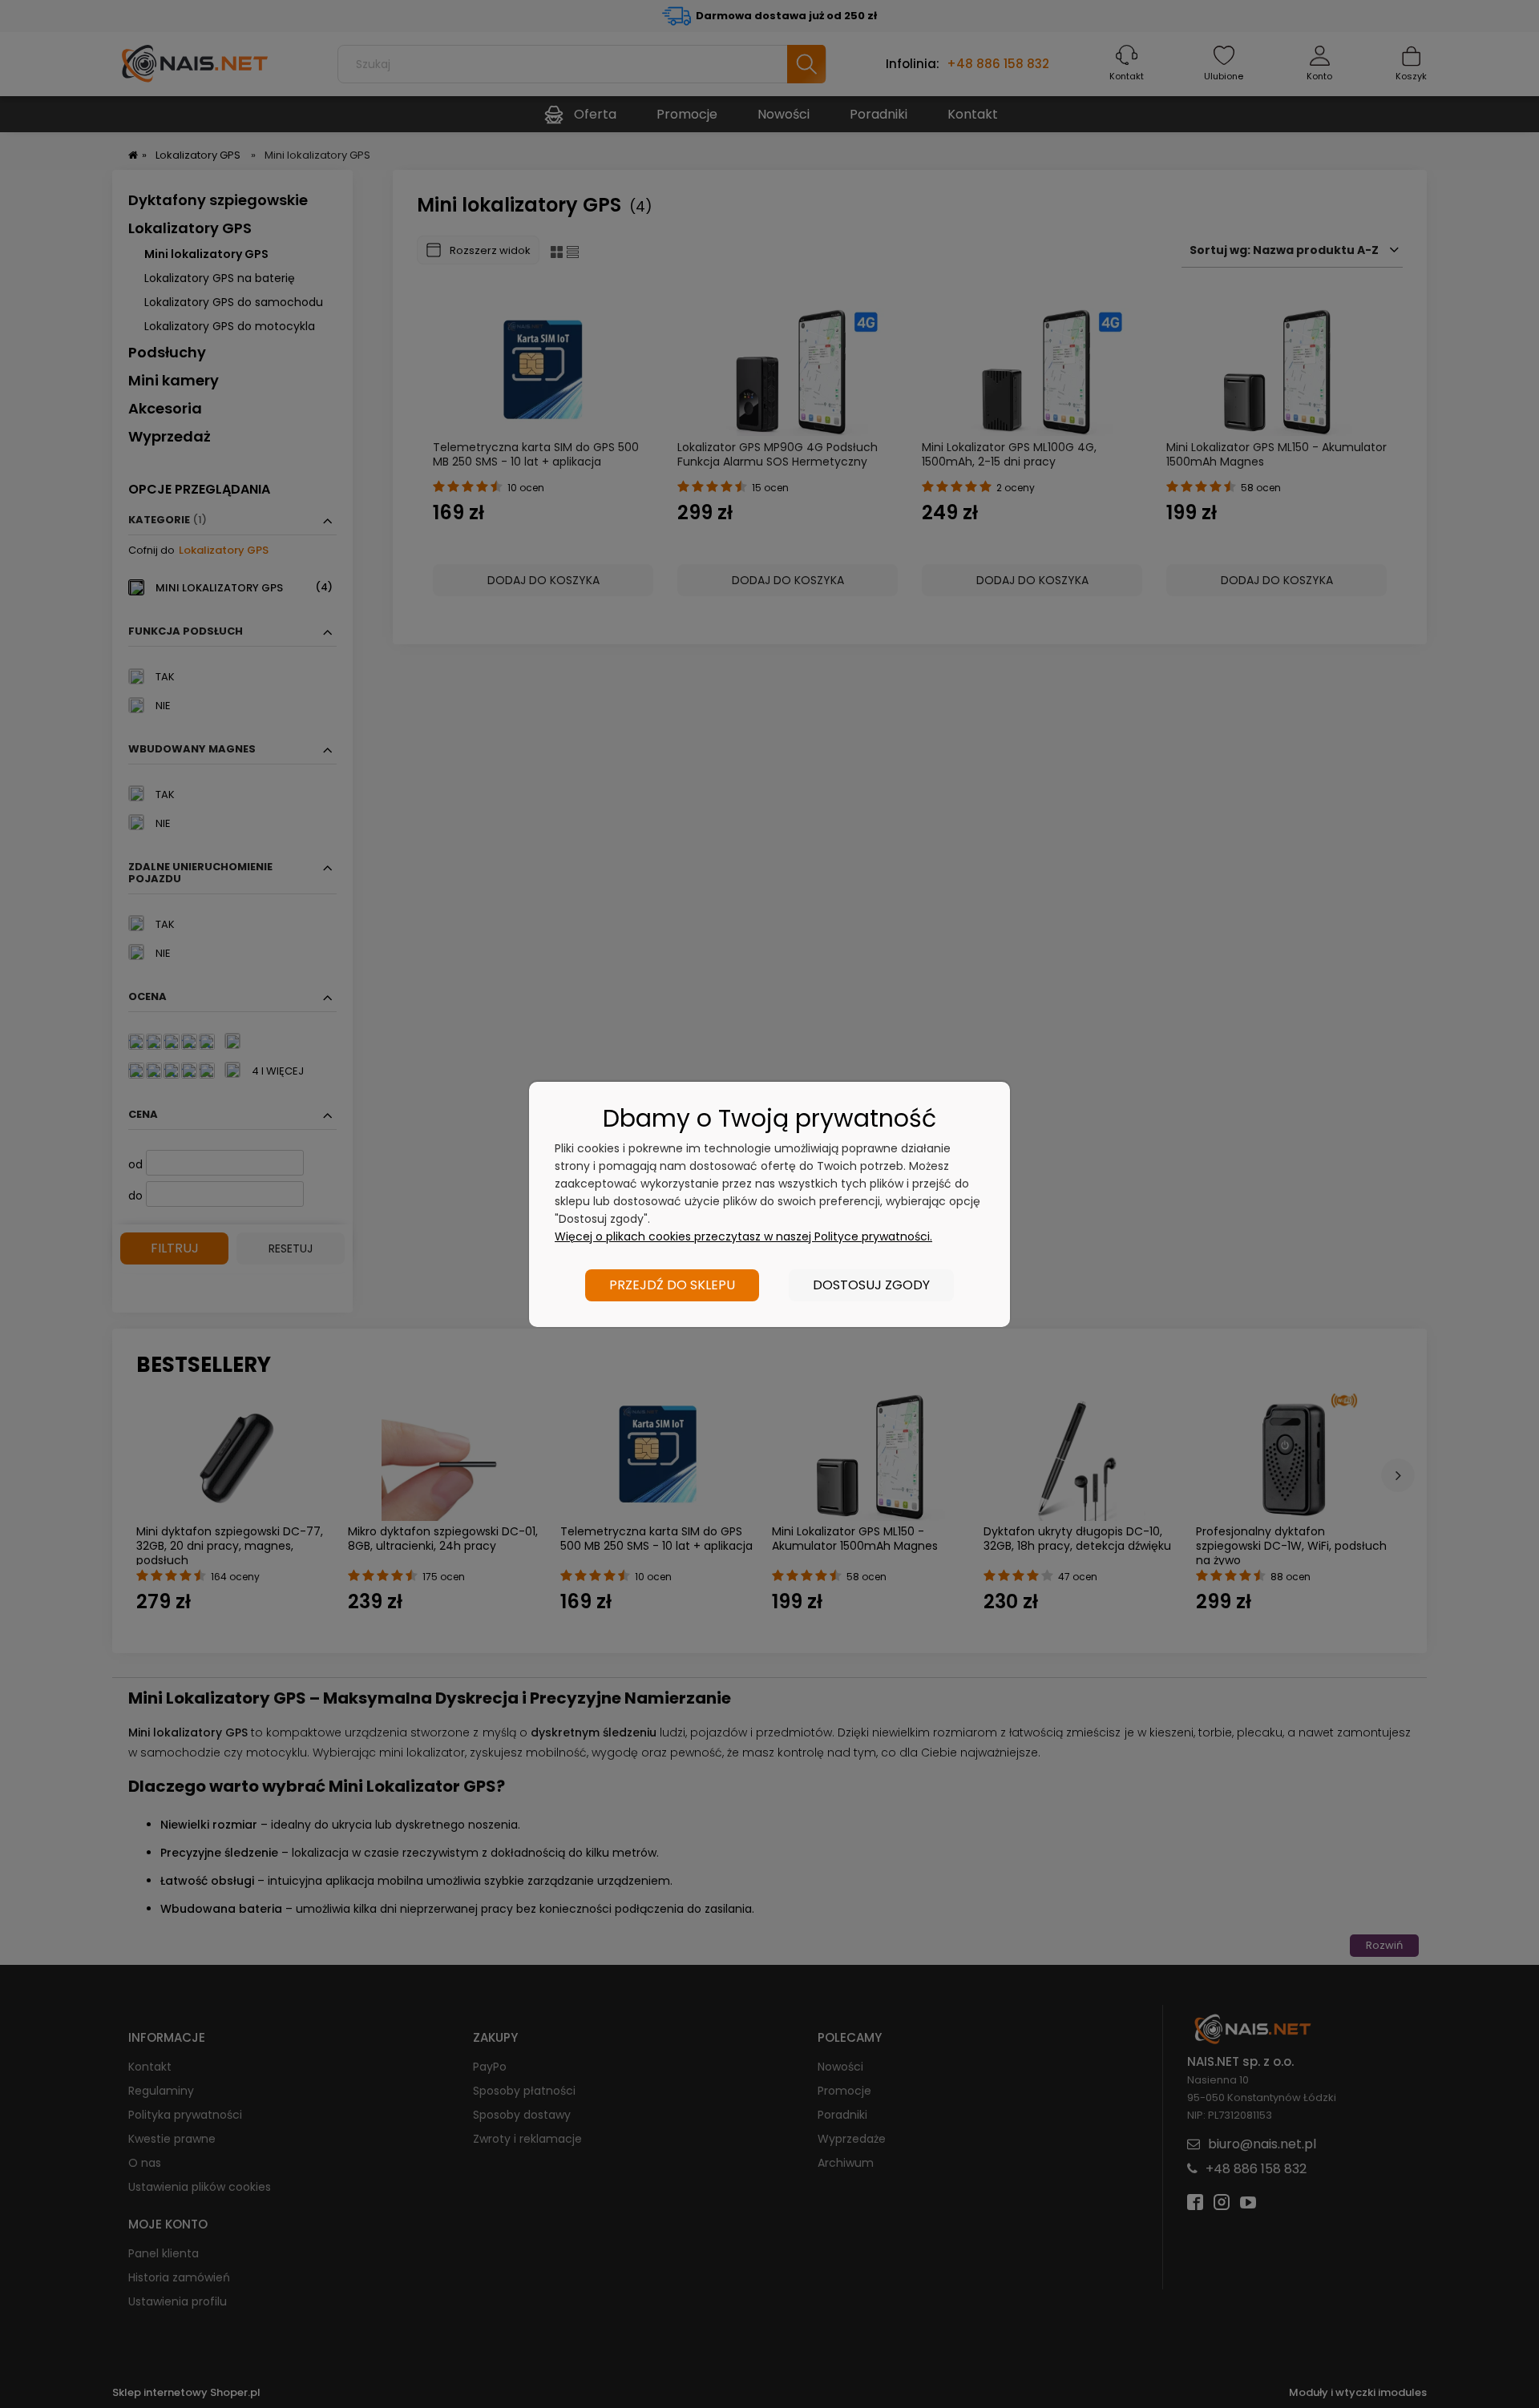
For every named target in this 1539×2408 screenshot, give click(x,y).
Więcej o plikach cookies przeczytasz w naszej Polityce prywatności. (743, 1236)
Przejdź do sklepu (672, 1285)
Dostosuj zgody (871, 1285)
